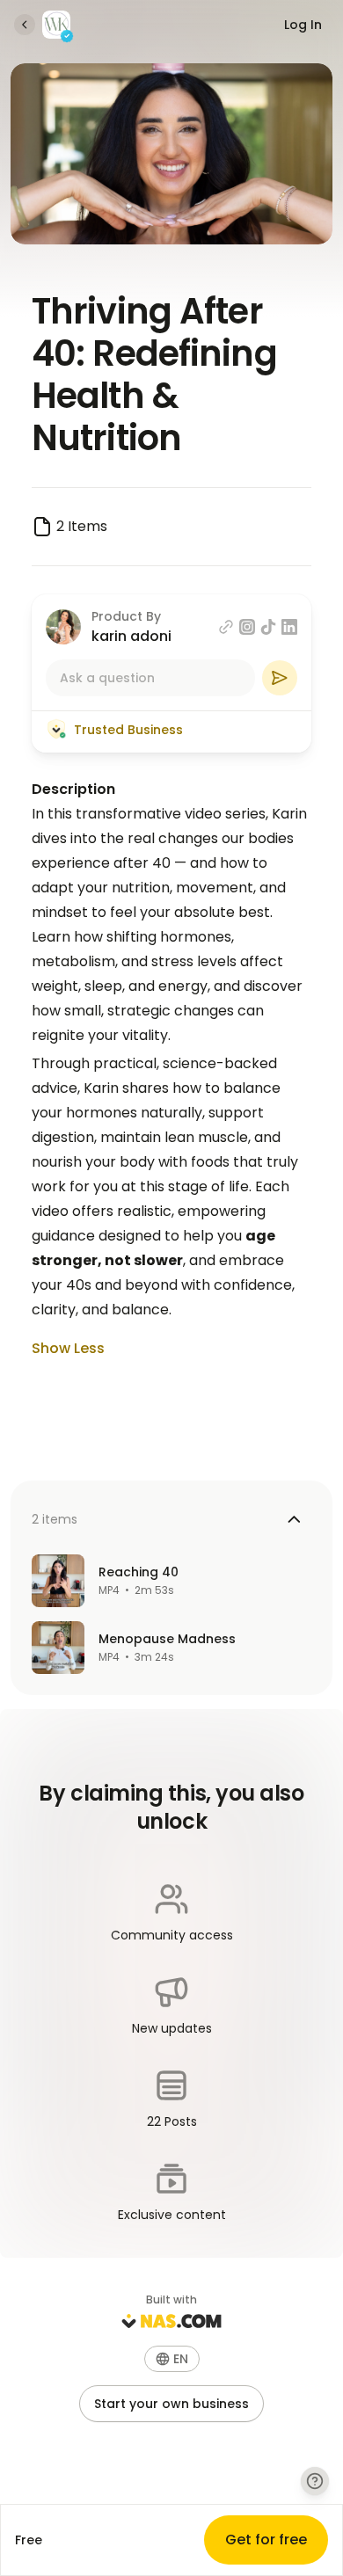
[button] (172, 2359)
